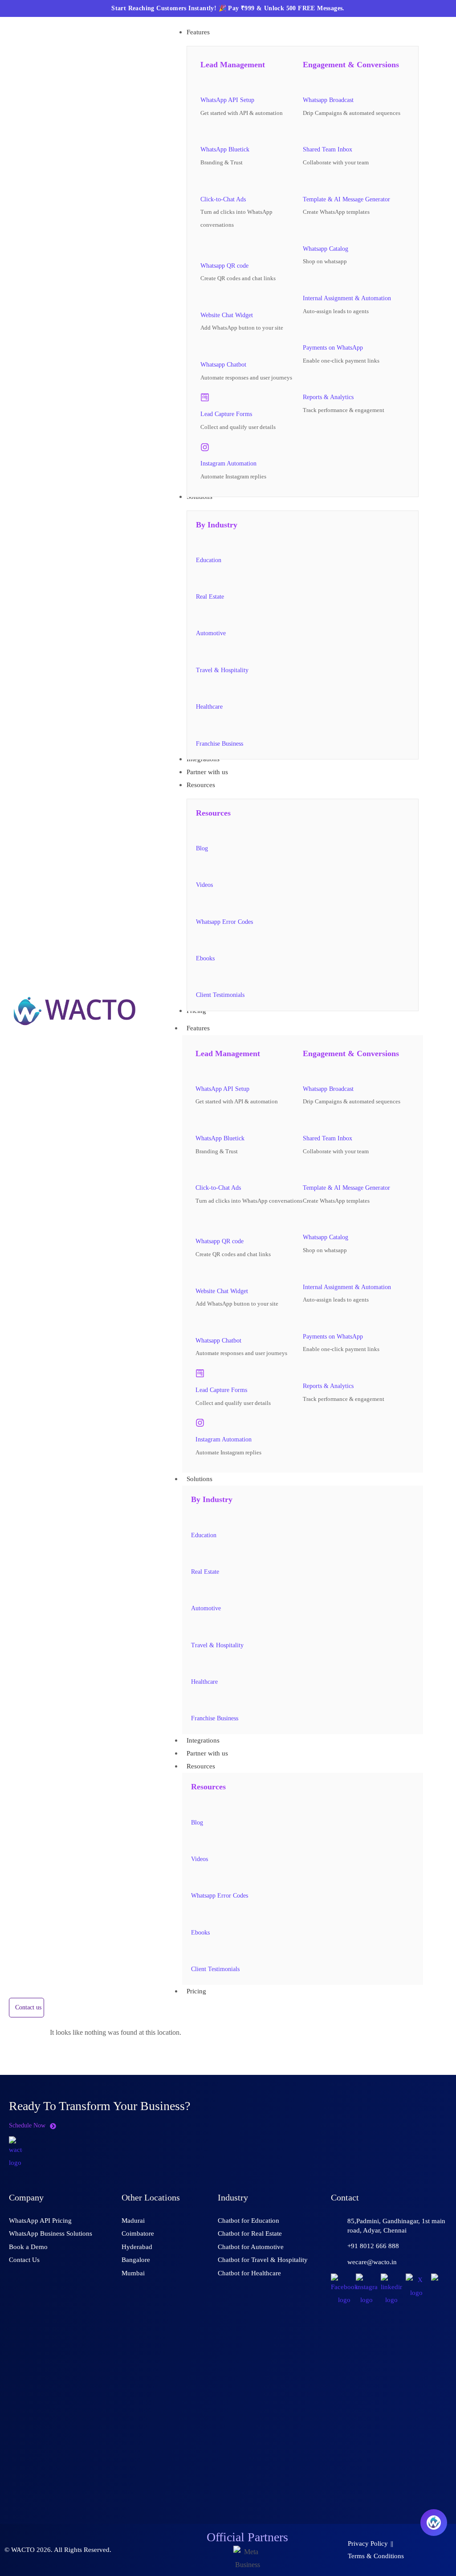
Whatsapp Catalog (326, 249)
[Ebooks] (200, 942)
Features (198, 1028)
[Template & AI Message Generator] (307, 183)
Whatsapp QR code (224, 266)
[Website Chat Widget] (205, 298)
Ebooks (205, 958)
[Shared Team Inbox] (307, 133)
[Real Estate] (200, 580)
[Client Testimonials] (200, 979)
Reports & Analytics (328, 397)
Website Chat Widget (227, 315)
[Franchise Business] (200, 727)
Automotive (211, 633)
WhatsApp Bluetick (225, 149)
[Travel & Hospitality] (200, 653)
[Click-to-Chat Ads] (205, 183)
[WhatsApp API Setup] (205, 83)
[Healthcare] (200, 690)
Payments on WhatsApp (333, 348)
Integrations (203, 1740)
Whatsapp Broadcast (328, 100)
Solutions (199, 1479)
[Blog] (200, 832)
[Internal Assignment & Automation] (307, 282)
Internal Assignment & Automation (347, 298)
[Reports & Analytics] (307, 381)
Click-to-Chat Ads (223, 199)
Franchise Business (220, 744)
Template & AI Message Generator (346, 199)
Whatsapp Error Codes (224, 922)
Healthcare (209, 707)
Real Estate (210, 597)
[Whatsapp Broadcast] (307, 83)
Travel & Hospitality (222, 670)
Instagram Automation (228, 463)
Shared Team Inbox (328, 149)
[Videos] (200, 868)
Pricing (196, 1991)
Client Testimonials (220, 995)
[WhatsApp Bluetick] (205, 133)
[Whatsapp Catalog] (307, 232)
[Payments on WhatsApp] (307, 331)
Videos (204, 885)
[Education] (200, 543)
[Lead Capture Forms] (205, 397)
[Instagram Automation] (205, 447)
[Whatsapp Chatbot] (205, 348)
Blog (202, 848)
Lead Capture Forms (226, 414)
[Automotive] (200, 617)
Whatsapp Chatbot (223, 365)
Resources (201, 1766)
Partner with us (207, 1753)
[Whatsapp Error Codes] (200, 905)
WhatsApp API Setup (227, 100)
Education (209, 560)
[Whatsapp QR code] (207, 247)
